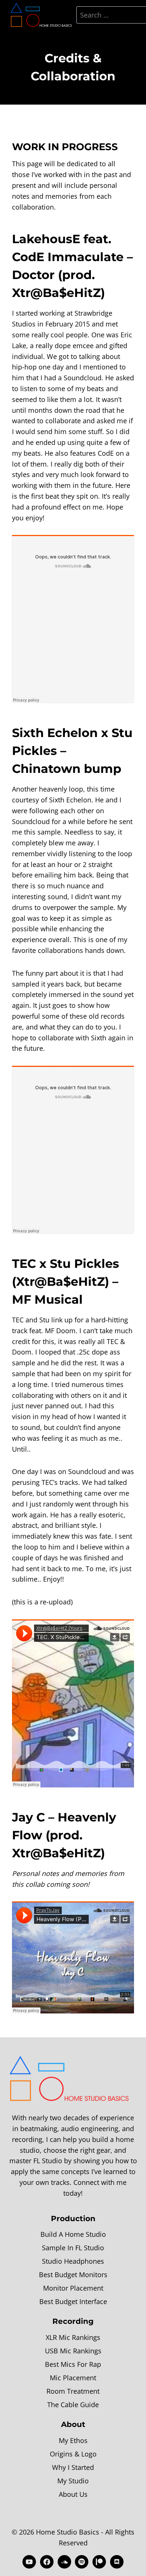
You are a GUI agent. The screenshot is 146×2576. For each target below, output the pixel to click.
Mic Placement (73, 2378)
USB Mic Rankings (73, 2351)
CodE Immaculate (68, 257)
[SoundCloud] (64, 2562)
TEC (24, 1264)
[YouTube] (29, 2562)
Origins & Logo (73, 2454)
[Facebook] (47, 2562)
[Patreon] (99, 2562)
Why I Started (73, 2467)
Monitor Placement (73, 2288)
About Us (73, 2494)
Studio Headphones (73, 2261)
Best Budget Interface (73, 2301)
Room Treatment (73, 2391)
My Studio (73, 2481)
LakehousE (46, 239)
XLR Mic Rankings (73, 2337)
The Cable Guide (73, 2405)
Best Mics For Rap (73, 2364)
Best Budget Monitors (73, 2275)
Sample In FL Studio (73, 2248)
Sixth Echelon (55, 733)
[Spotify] (82, 2562)
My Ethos (73, 2440)
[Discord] (117, 2562)
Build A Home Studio (73, 2234)
